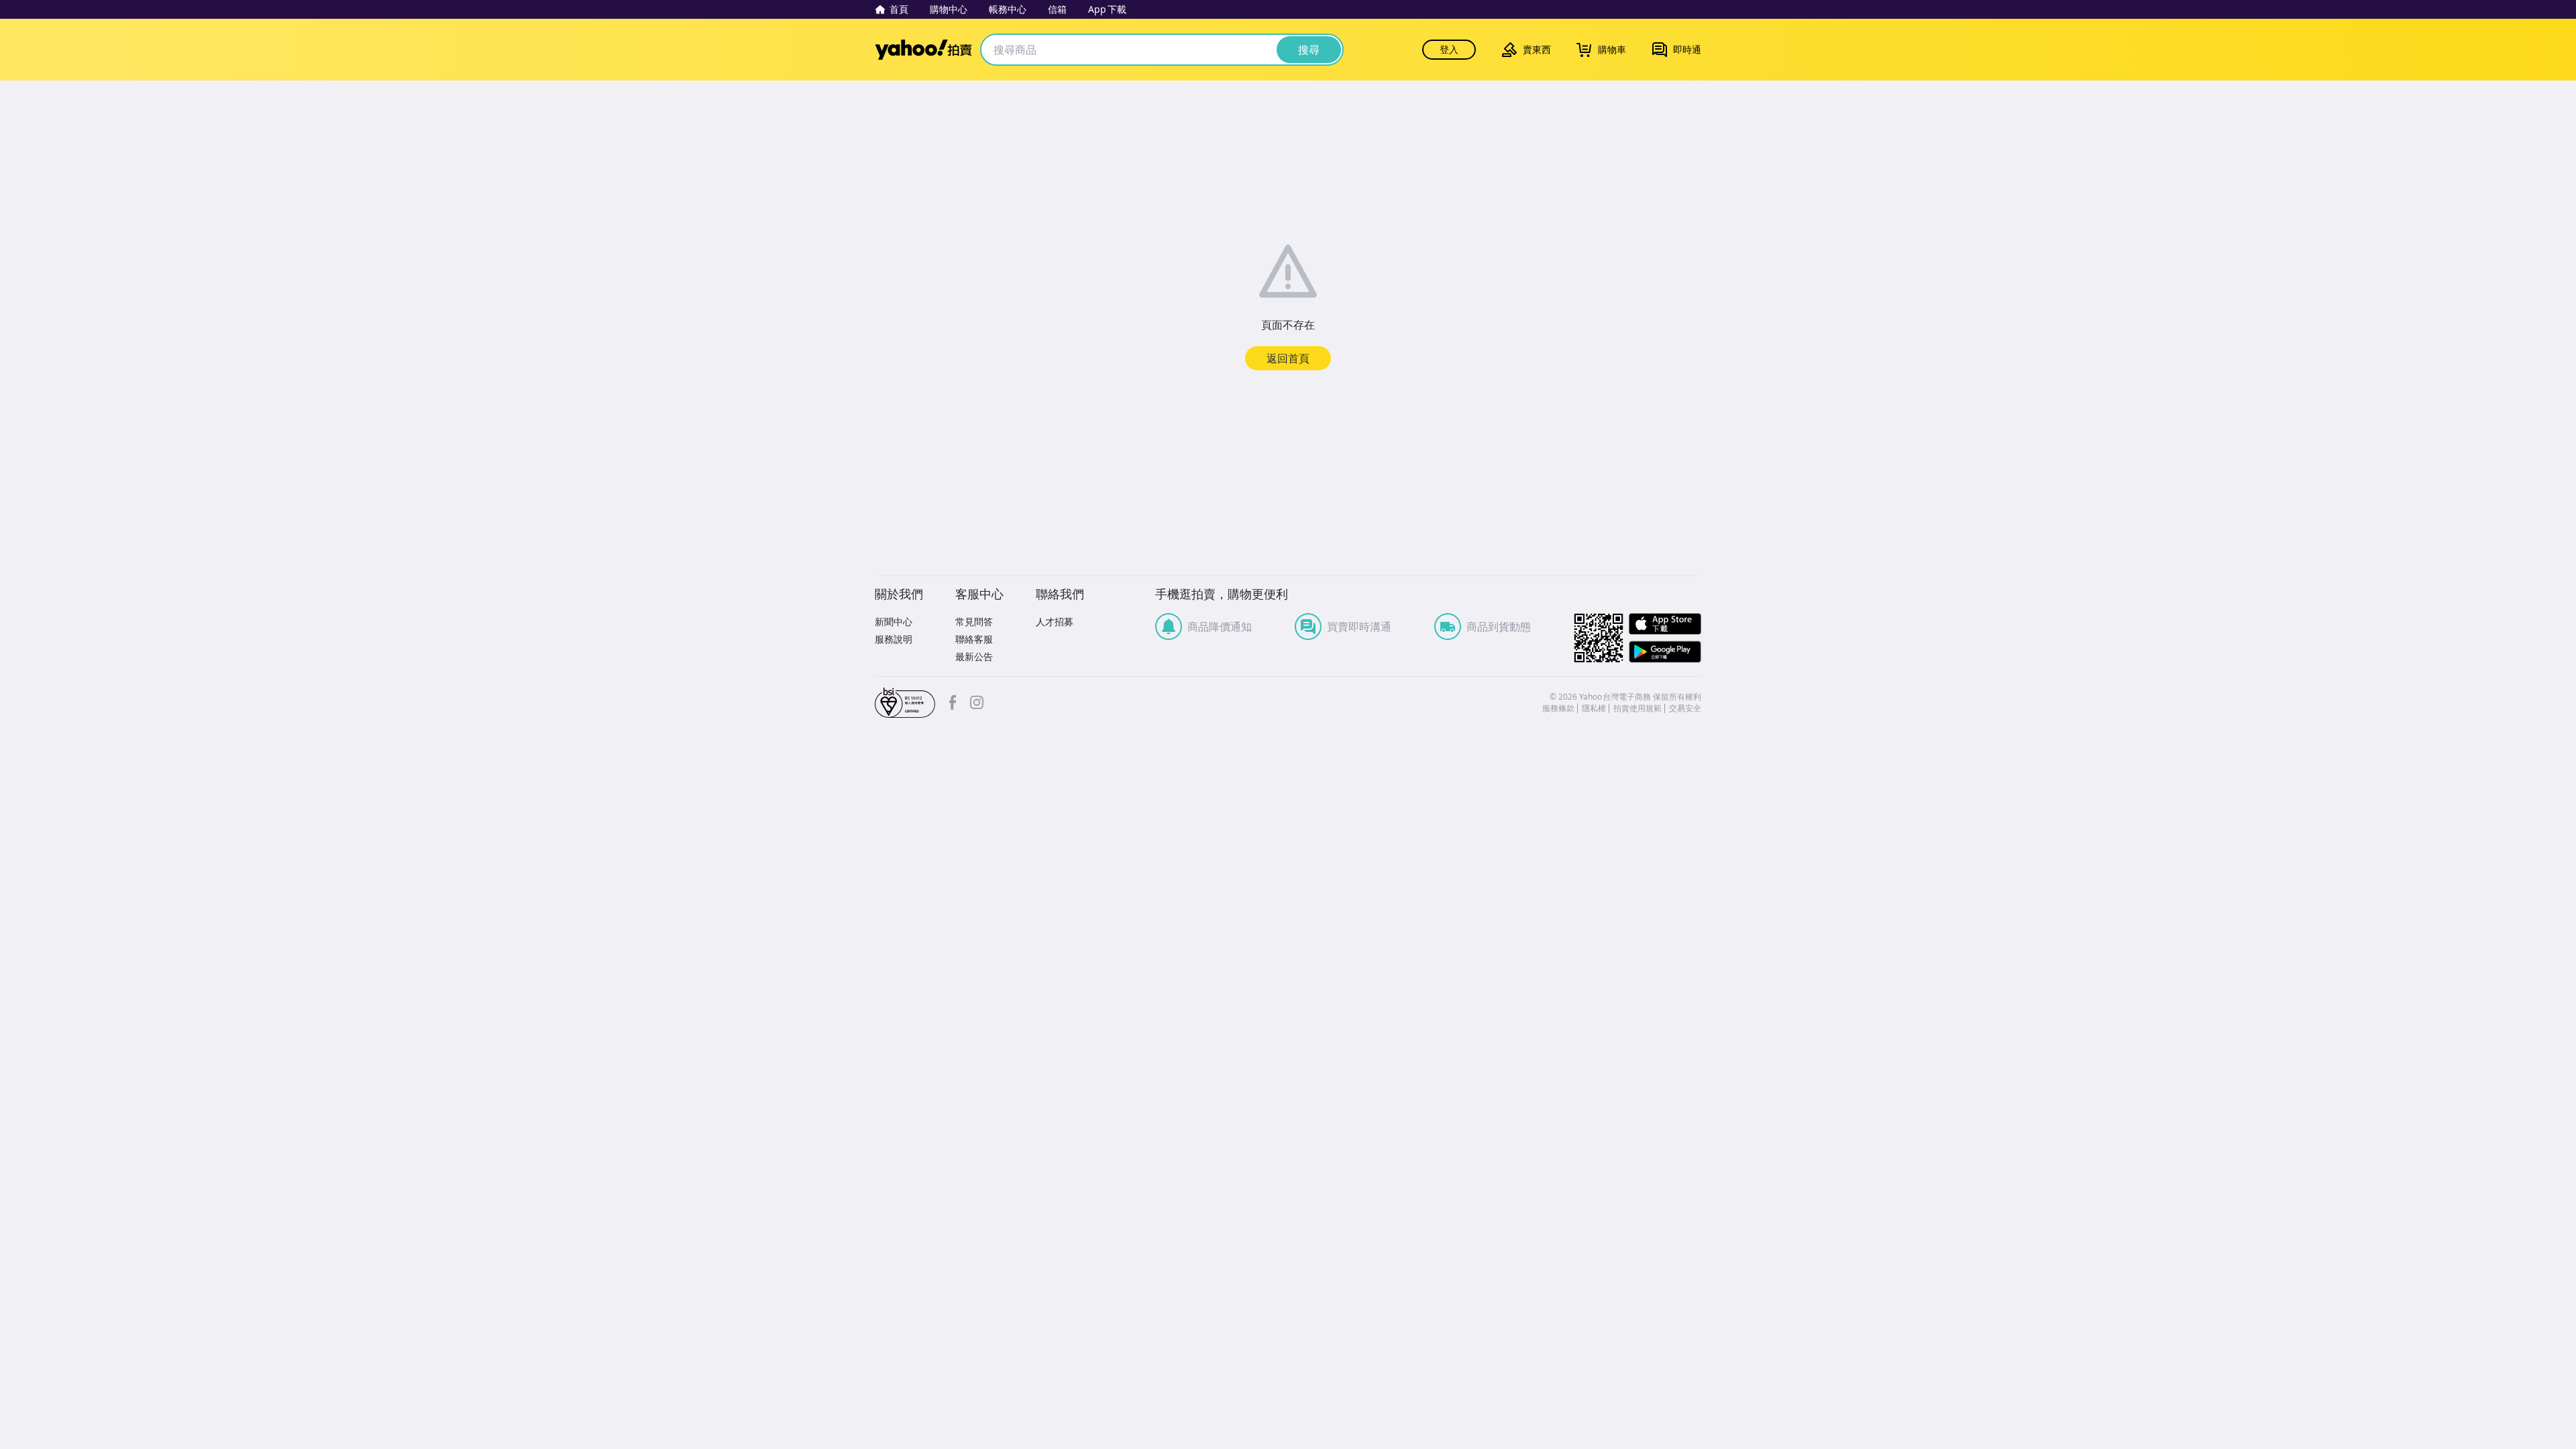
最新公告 (974, 656)
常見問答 (974, 622)
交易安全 (1685, 708)
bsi (905, 703)
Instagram (977, 702)
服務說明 (894, 639)
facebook (953, 702)
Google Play (1665, 652)
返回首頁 (1288, 358)
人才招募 (1055, 622)
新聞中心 (894, 622)
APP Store (1665, 624)
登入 (1449, 49)
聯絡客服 (974, 639)
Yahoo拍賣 (923, 50)
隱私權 (1594, 708)
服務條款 (1558, 708)
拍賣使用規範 (1638, 708)
